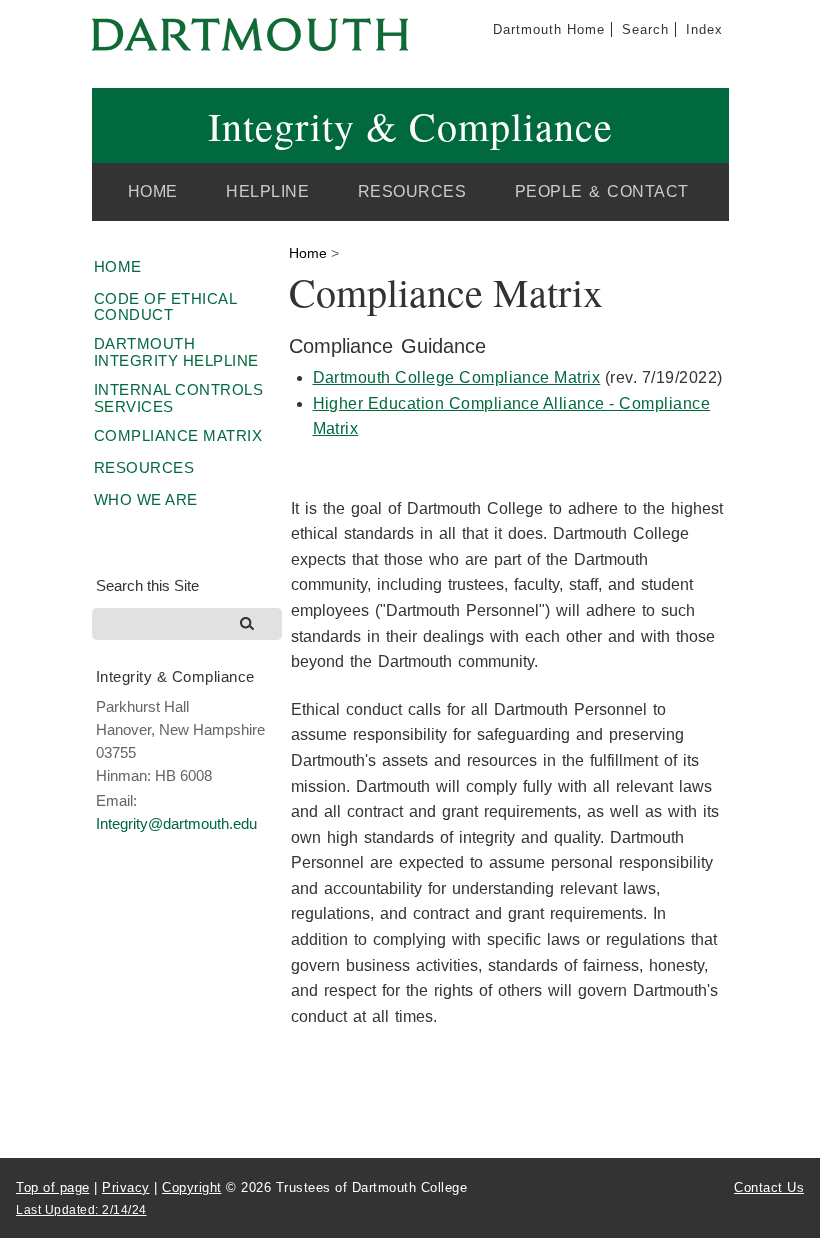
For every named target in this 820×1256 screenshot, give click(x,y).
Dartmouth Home (549, 29)
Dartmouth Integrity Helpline (176, 352)
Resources (412, 191)
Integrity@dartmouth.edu (176, 823)
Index (704, 29)
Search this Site (147, 585)
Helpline (267, 191)
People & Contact (602, 191)
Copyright (192, 1187)
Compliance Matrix (178, 435)
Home (153, 191)
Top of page (53, 1187)
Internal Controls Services (179, 398)
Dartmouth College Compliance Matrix (457, 377)
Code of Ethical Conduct (165, 307)
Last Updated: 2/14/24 (81, 1210)
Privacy (126, 1187)
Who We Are (146, 499)
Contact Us (769, 1187)
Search (645, 29)
